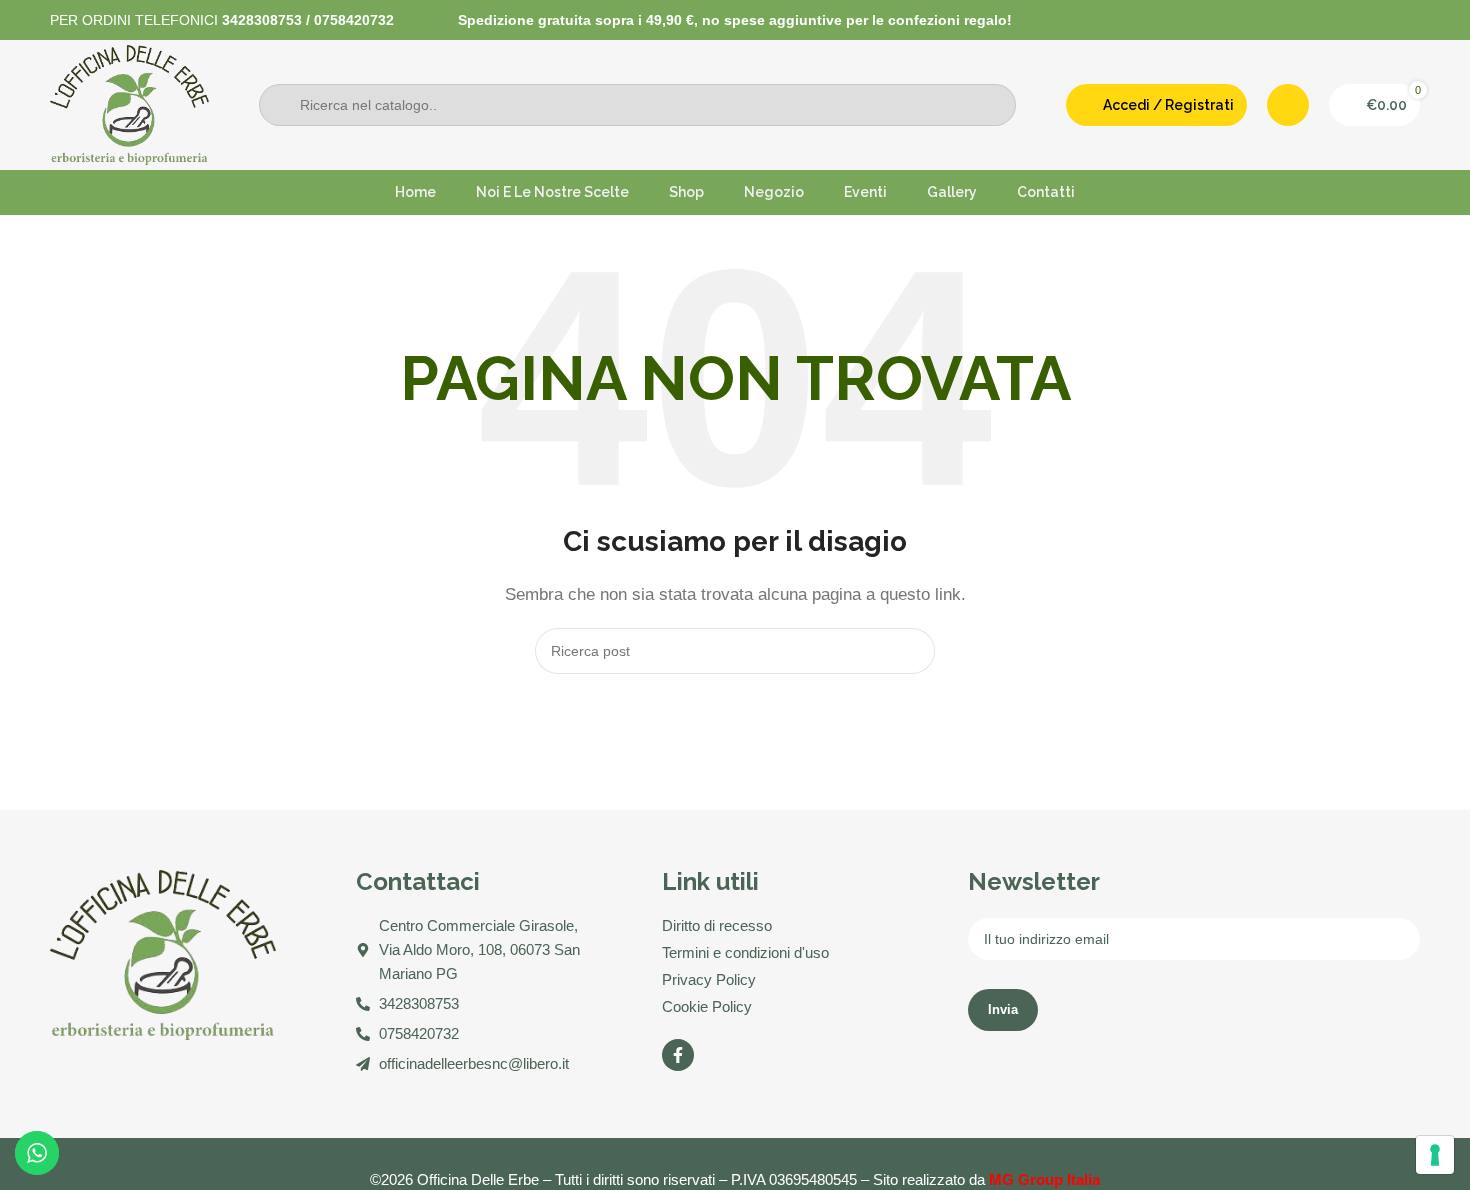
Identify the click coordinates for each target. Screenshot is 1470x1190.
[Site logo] (129, 103)
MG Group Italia (1044, 1179)
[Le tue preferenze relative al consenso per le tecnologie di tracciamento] (1435, 1155)
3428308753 (262, 20)
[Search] (912, 651)
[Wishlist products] (1288, 105)
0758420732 (354, 20)
